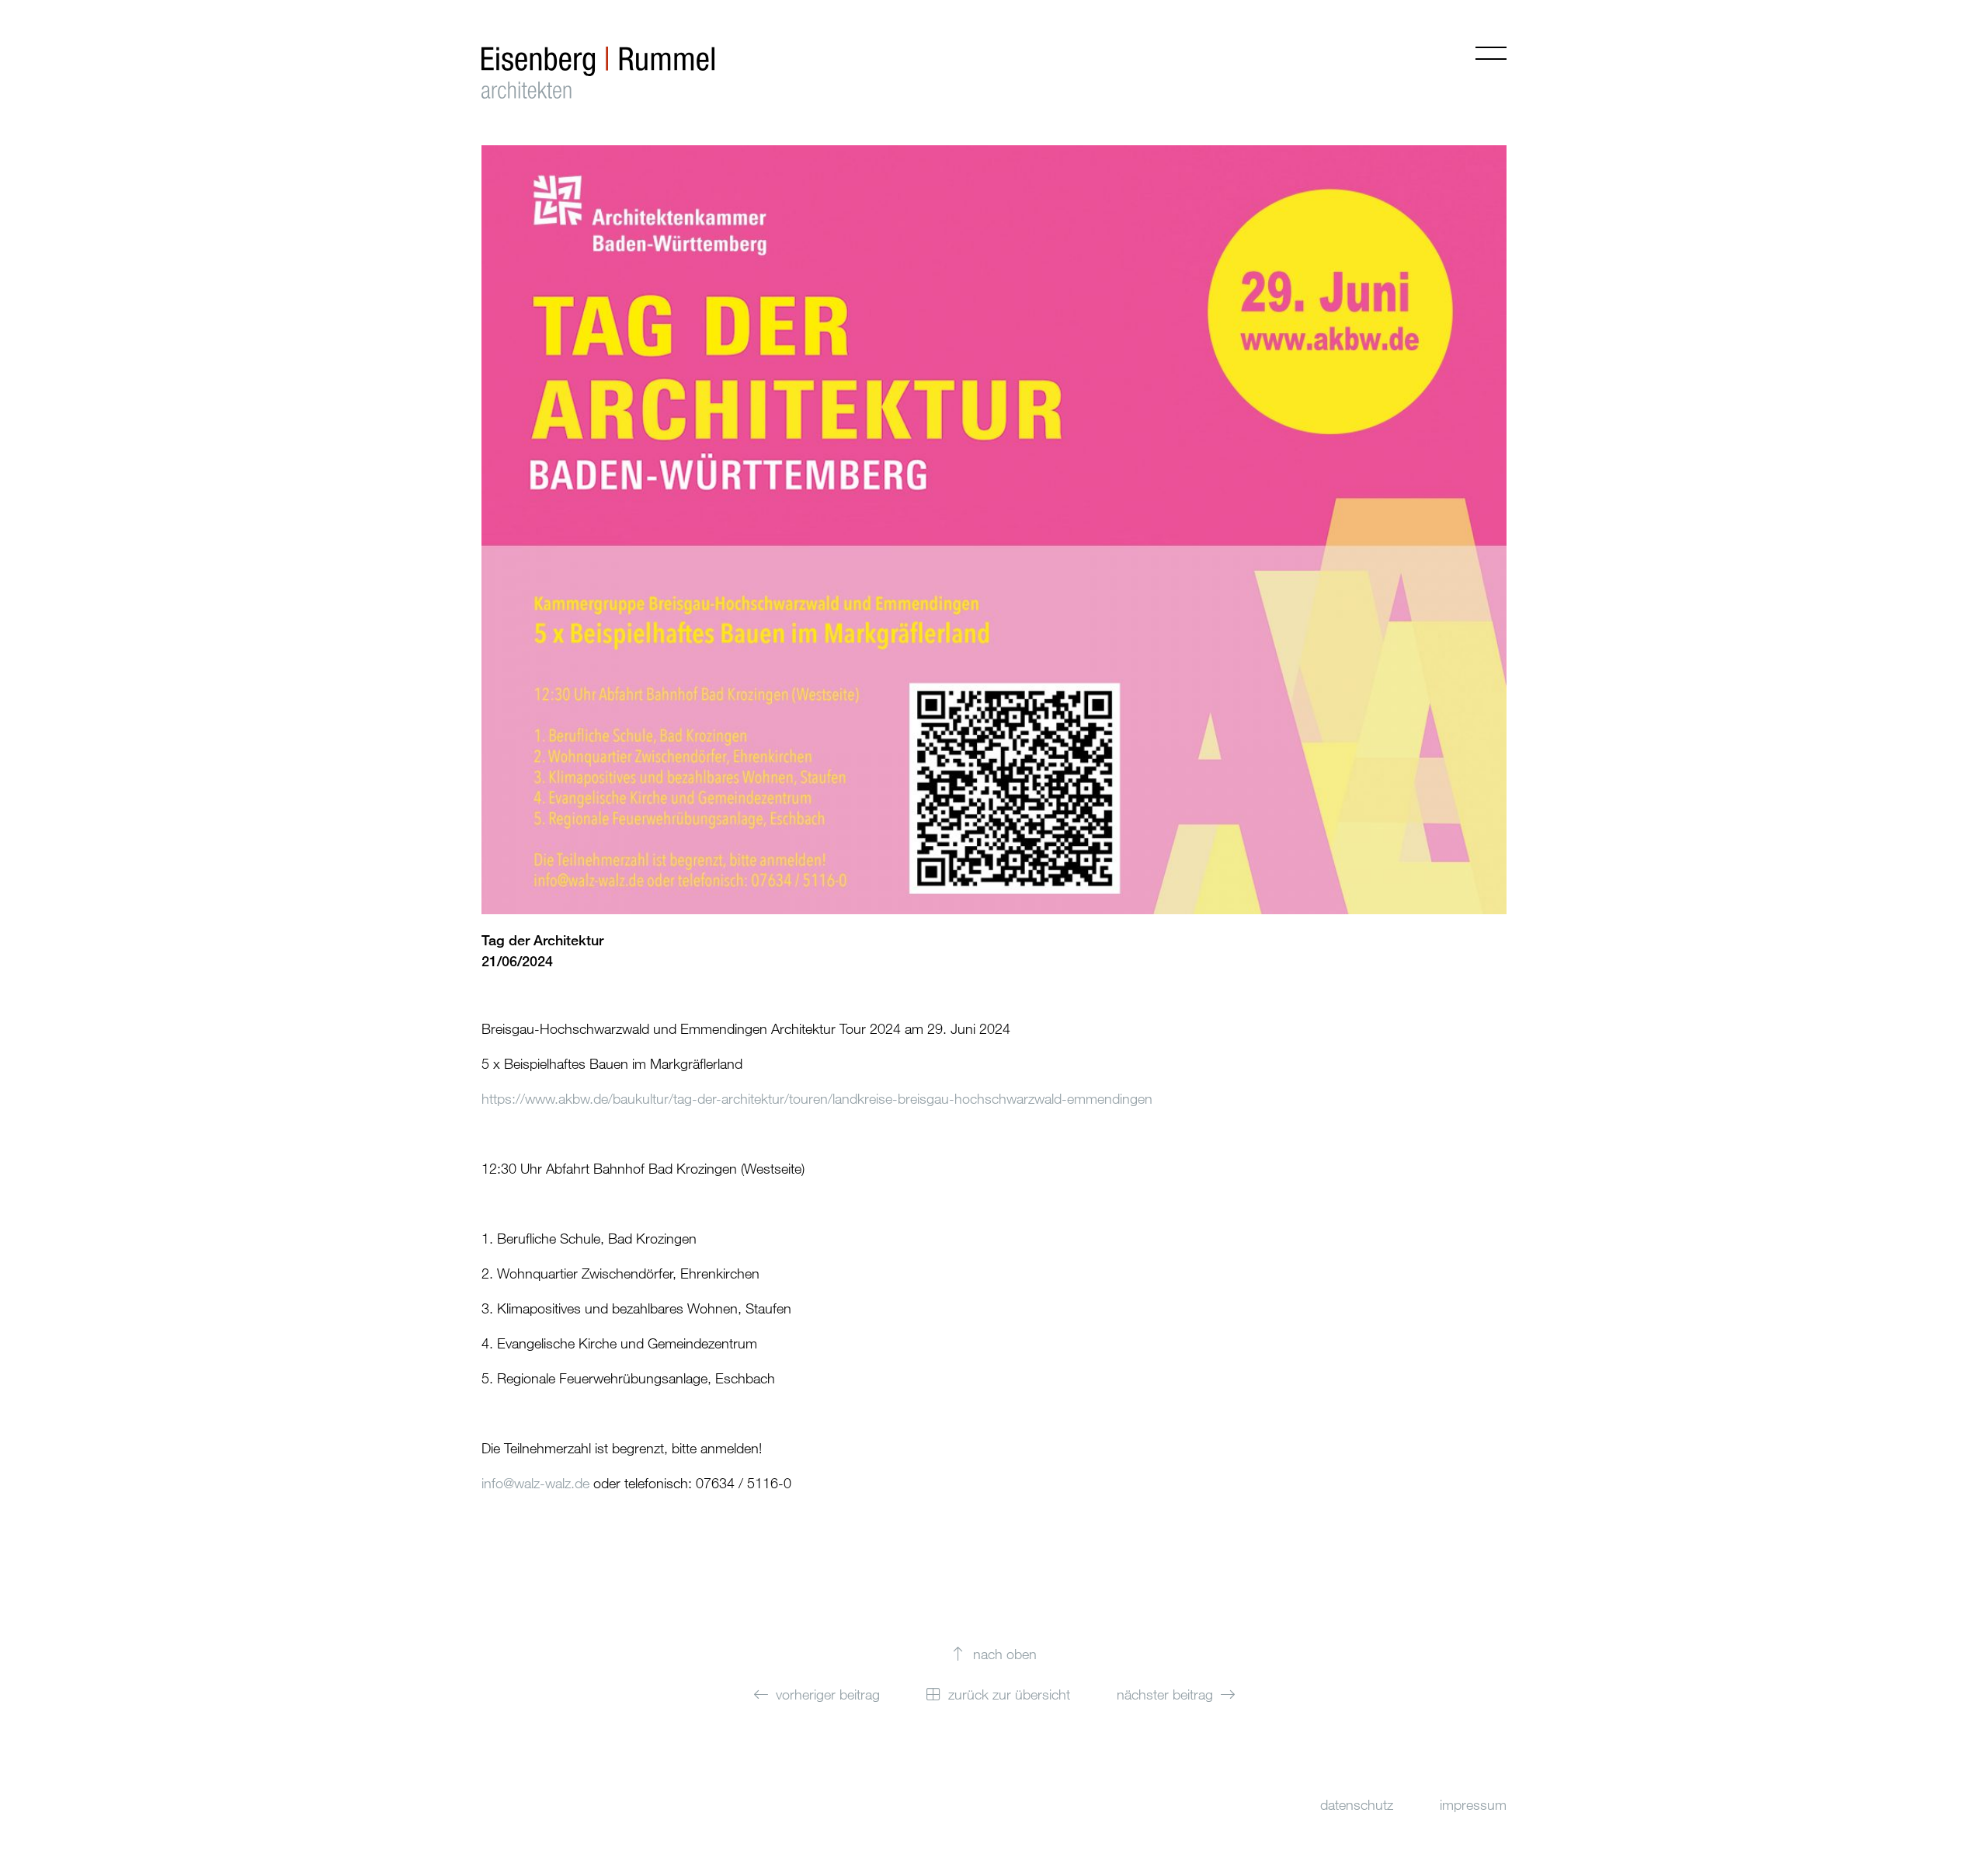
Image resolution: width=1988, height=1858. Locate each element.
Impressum (1473, 1804)
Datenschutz (1357, 1804)
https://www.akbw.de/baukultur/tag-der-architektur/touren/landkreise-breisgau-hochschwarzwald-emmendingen (817, 1098)
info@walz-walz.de (535, 1483)
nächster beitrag (1165, 1694)
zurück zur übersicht (1009, 1694)
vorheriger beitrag (828, 1694)
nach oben (1005, 1654)
